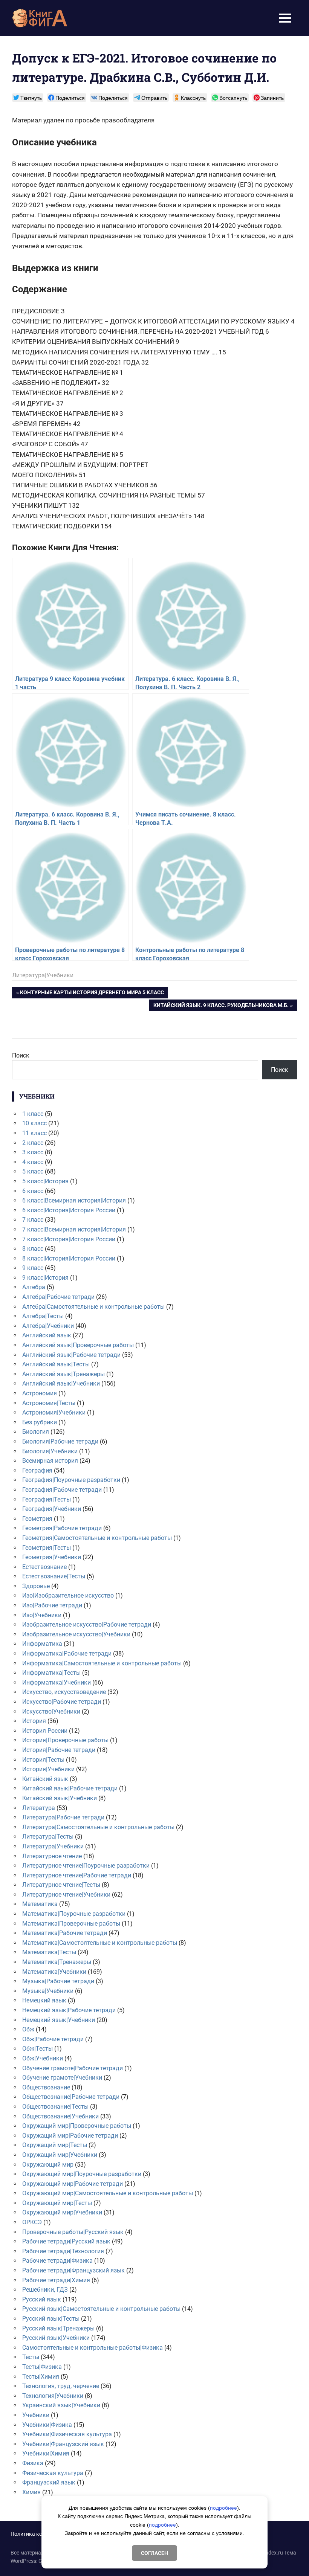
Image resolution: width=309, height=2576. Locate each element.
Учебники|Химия (46, 2453)
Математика (40, 1904)
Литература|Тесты (48, 1837)
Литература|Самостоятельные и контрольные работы (98, 1827)
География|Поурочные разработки (71, 1480)
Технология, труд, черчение (61, 2386)
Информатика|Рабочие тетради (67, 1653)
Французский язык (49, 2482)
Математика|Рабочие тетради (65, 1933)
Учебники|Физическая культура (67, 2434)
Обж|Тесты (37, 2049)
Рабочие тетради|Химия (56, 2280)
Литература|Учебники (43, 975)
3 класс (33, 1152)
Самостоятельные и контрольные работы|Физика (93, 2348)
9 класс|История (45, 1278)
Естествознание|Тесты (54, 1576)
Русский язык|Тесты (51, 2319)
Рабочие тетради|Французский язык (73, 2270)
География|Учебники (52, 1509)
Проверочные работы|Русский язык (73, 2232)
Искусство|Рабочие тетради (62, 1702)
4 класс (33, 1162)
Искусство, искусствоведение (64, 1692)
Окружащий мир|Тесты (55, 2145)
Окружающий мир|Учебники (62, 2212)
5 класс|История (45, 1181)
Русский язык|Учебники (56, 2338)
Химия (31, 2492)
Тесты (31, 2357)
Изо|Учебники (42, 1615)
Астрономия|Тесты (49, 1403)
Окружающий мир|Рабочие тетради (73, 2184)
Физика (33, 2463)
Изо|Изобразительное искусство (68, 1596)
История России (45, 1731)
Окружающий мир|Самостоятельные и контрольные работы (108, 2193)
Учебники (36, 2415)
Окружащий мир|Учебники (60, 2155)
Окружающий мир (48, 2165)
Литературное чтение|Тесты (61, 1885)
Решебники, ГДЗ (45, 2290)
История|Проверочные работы (65, 1740)
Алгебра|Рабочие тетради (58, 1297)
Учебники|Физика (47, 2425)
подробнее (223, 2508)
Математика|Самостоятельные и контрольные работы (100, 1943)
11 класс (34, 1133)
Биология (36, 1432)
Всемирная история (50, 1461)
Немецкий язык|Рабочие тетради (69, 2010)
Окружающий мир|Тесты (57, 2203)
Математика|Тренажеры (57, 1962)
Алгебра (34, 1287)
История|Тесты (43, 1760)
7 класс (33, 1220)
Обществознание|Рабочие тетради (71, 2097)
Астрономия (40, 1393)
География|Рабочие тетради (62, 1490)
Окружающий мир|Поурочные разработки (82, 2174)
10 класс (34, 1123)
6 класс (33, 1191)
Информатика (42, 1644)
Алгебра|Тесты (43, 1316)
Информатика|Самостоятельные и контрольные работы (102, 1663)
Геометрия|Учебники (52, 1557)
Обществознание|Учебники (60, 2116)
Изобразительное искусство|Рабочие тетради (87, 1624)
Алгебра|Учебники (48, 1326)
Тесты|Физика (42, 2367)
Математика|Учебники (54, 1972)
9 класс (33, 1268)
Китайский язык (45, 1779)
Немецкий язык (44, 2000)
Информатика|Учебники (57, 1682)
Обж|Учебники (43, 2058)
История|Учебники (48, 1769)
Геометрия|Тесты (47, 1548)
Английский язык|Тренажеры (63, 1374)
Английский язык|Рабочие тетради (71, 1355)
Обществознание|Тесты (55, 2107)
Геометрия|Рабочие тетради (62, 1528)
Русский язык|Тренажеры (58, 2328)
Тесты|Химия (41, 2377)
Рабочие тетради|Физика (57, 2261)
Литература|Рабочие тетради (63, 1817)
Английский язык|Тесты (56, 1364)
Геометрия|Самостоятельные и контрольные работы (97, 1538)
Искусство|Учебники (51, 1711)
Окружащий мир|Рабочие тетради (70, 2136)
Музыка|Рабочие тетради (58, 1981)
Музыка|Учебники (48, 1991)
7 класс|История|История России (69, 1239)
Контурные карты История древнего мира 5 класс (92, 994)
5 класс (33, 1171)
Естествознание (44, 1567)
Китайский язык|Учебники (60, 1798)
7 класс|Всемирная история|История (74, 1229)
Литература (39, 1808)
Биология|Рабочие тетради (60, 1441)
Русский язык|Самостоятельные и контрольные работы (101, 2309)
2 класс (33, 1143)
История (34, 1721)
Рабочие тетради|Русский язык (66, 2241)
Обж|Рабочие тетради (53, 2039)
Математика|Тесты (49, 1952)
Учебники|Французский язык (63, 2444)
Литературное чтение (52, 1856)
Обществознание (46, 2087)
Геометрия (37, 1519)
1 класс (33, 1114)
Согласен (154, 2553)
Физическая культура (53, 2473)
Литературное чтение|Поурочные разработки (86, 1866)
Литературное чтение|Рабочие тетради (77, 1875)
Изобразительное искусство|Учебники (76, 1634)
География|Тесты (47, 1499)
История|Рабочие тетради (59, 1750)
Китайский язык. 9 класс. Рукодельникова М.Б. (221, 1006)
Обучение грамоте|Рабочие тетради (73, 2068)
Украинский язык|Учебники (61, 2405)
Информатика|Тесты (51, 1673)
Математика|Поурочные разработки (74, 1914)
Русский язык (42, 2299)
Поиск (21, 1055)
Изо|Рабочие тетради (52, 1605)
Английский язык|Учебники (61, 1383)
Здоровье (36, 1586)
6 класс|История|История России (69, 1210)
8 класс (33, 1249)
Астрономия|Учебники (54, 1412)
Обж (28, 2029)
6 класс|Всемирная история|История (74, 1200)
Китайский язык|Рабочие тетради (70, 1788)
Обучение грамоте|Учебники (62, 2078)
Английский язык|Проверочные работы (78, 1345)
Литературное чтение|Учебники (66, 1895)
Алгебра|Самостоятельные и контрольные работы (93, 1307)
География (37, 1470)
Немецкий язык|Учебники (59, 2020)
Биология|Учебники (50, 1451)
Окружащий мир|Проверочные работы (77, 2126)
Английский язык (47, 1335)
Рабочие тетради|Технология (63, 2251)
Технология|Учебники (53, 2396)
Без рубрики (40, 1422)
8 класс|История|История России (69, 1258)
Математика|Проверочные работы (71, 1924)
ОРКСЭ (32, 2222)
